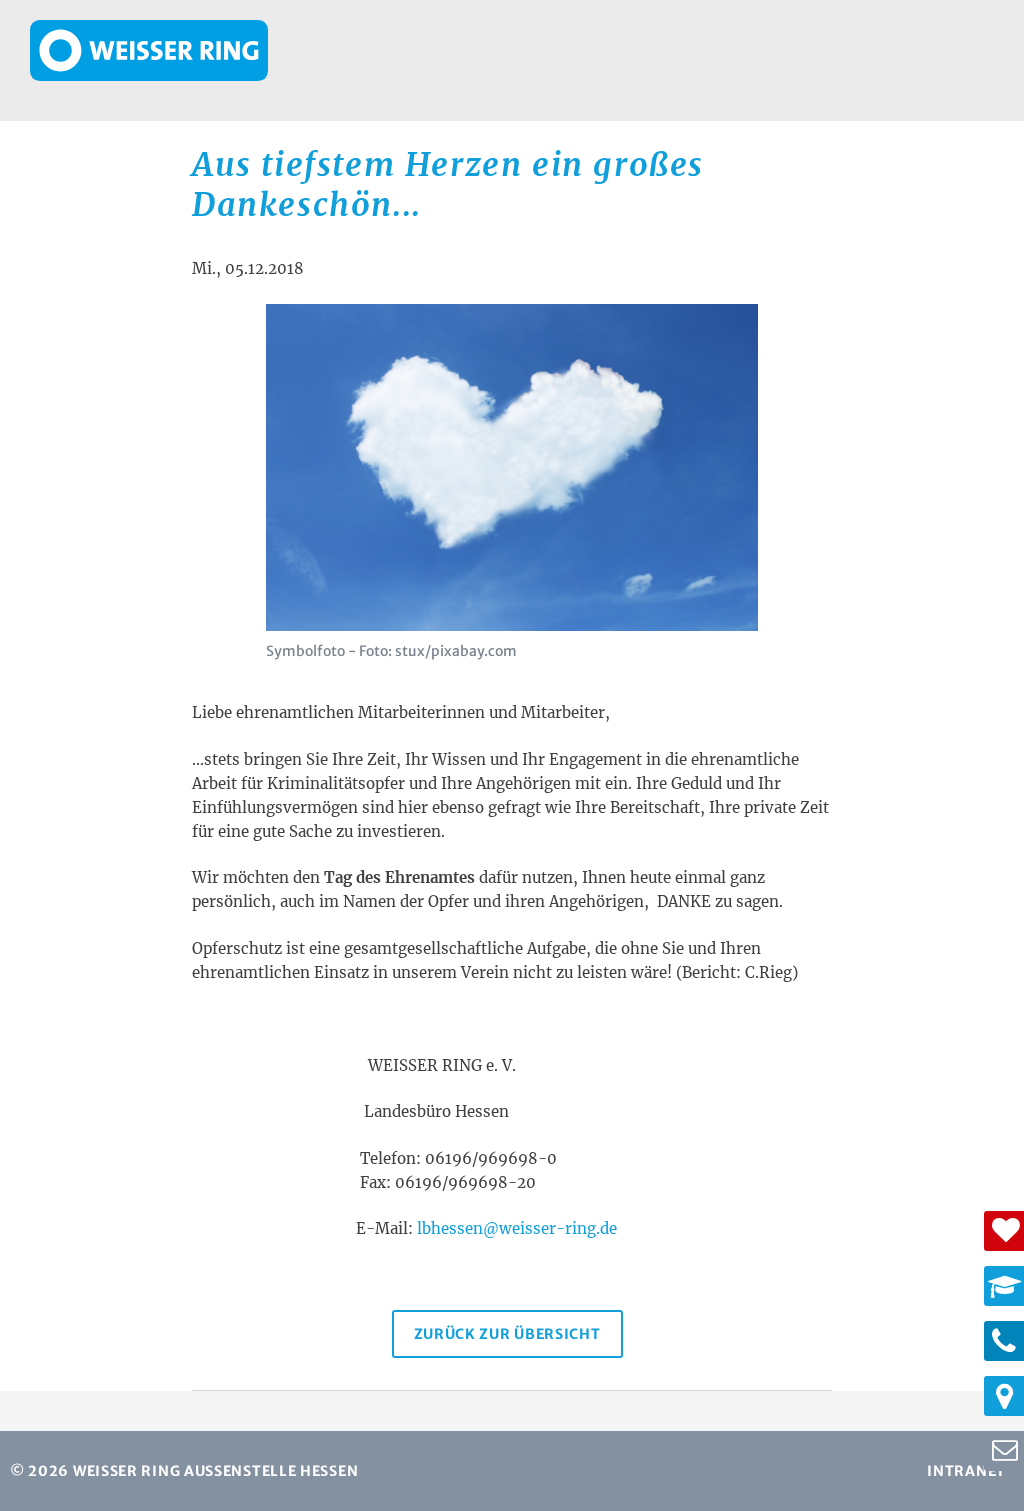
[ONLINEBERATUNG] (1004, 1451)
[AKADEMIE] (1004, 1286)
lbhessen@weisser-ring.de (517, 1228)
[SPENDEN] (1004, 1231)
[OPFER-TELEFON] (1004, 1341)
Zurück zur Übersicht (507, 1334)
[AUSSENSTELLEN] (1004, 1396)
